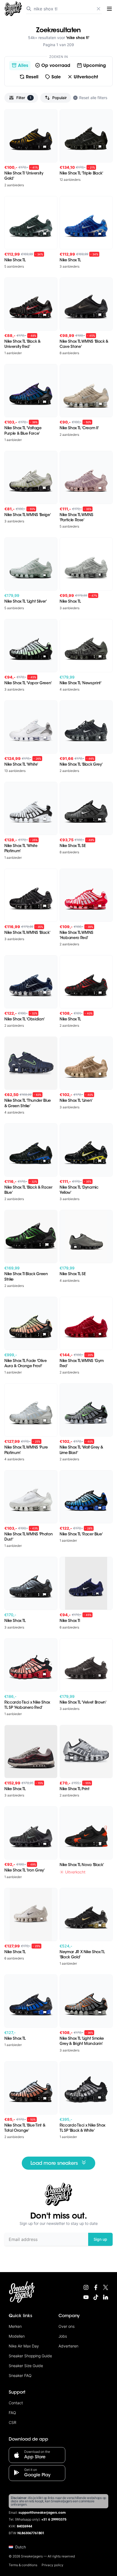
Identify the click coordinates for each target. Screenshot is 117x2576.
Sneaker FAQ (20, 2375)
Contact (16, 2403)
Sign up (100, 2239)
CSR (13, 2422)
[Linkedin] (106, 2297)
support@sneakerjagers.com (42, 2513)
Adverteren (68, 2346)
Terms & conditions (23, 2565)
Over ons (67, 2326)
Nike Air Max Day (24, 2346)
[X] (106, 2287)
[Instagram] (86, 2287)
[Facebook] (96, 2287)
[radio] (20, 66)
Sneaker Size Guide (26, 2366)
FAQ (12, 2413)
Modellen (17, 2336)
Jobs (63, 2336)
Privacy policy (53, 2565)
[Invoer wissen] (98, 9)
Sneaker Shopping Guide (30, 2356)
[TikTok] (96, 2297)
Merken (15, 2326)
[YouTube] (86, 2297)
